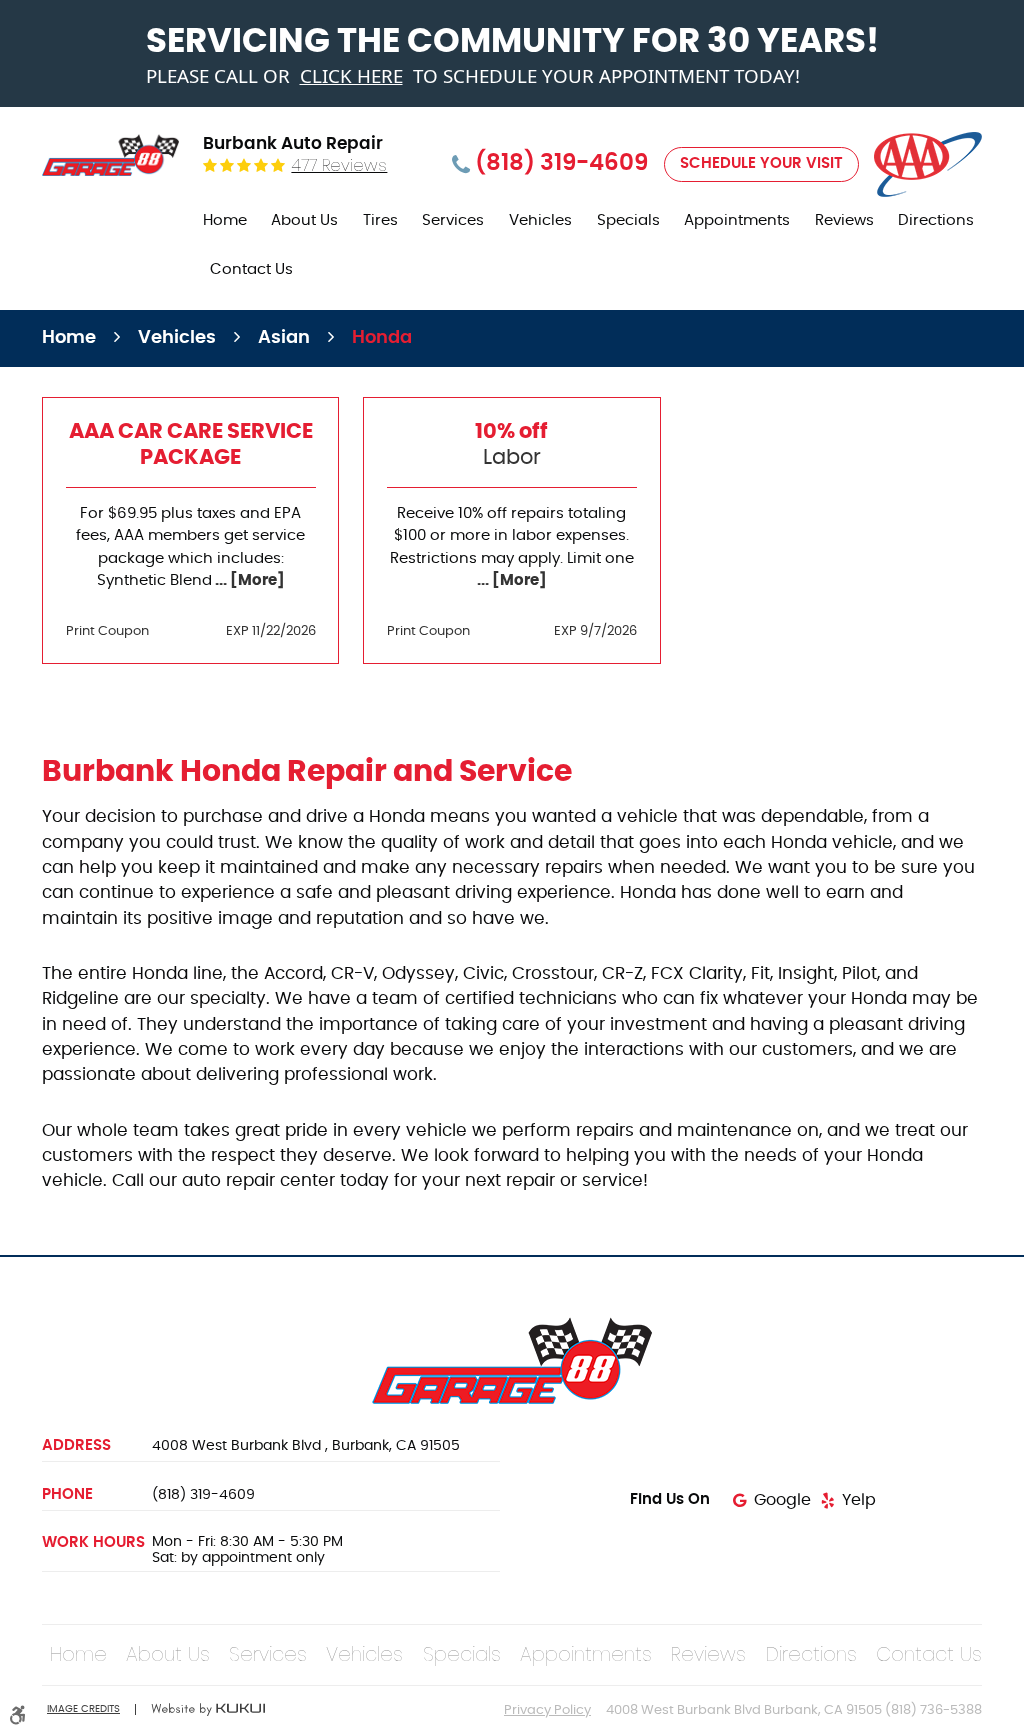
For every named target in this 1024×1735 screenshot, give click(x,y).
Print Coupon (107, 631)
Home (225, 220)
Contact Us (251, 269)
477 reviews (339, 165)
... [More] (248, 580)
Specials (628, 220)
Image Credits (83, 1709)
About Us (304, 220)
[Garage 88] (110, 155)
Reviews (844, 220)
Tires (380, 220)
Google (782, 1500)
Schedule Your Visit (761, 163)
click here (351, 76)
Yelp (859, 1500)
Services (453, 220)
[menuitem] (225, 221)
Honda (382, 338)
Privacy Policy (547, 1710)
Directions (936, 220)
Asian (284, 338)
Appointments (737, 220)
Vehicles (540, 220)
